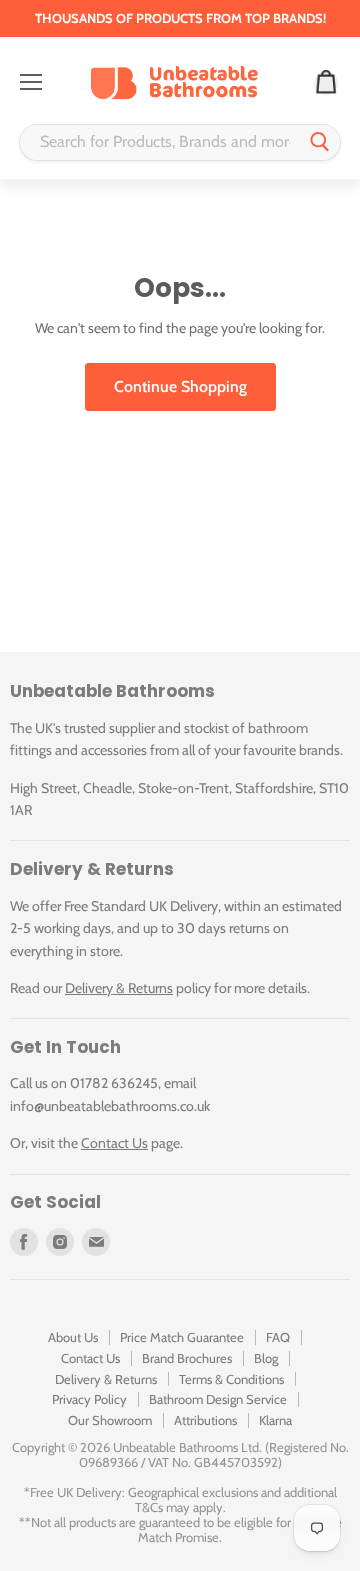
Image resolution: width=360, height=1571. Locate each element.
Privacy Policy (89, 1399)
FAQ (278, 1337)
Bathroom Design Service (218, 1399)
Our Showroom (110, 1420)
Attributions (205, 1420)
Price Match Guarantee (182, 1337)
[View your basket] (326, 83)
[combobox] (160, 142)
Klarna (275, 1420)
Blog (266, 1358)
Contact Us (114, 1143)
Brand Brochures (187, 1358)
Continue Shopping (180, 386)
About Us (73, 1337)
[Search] (320, 142)
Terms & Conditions (231, 1379)
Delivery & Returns (119, 988)
